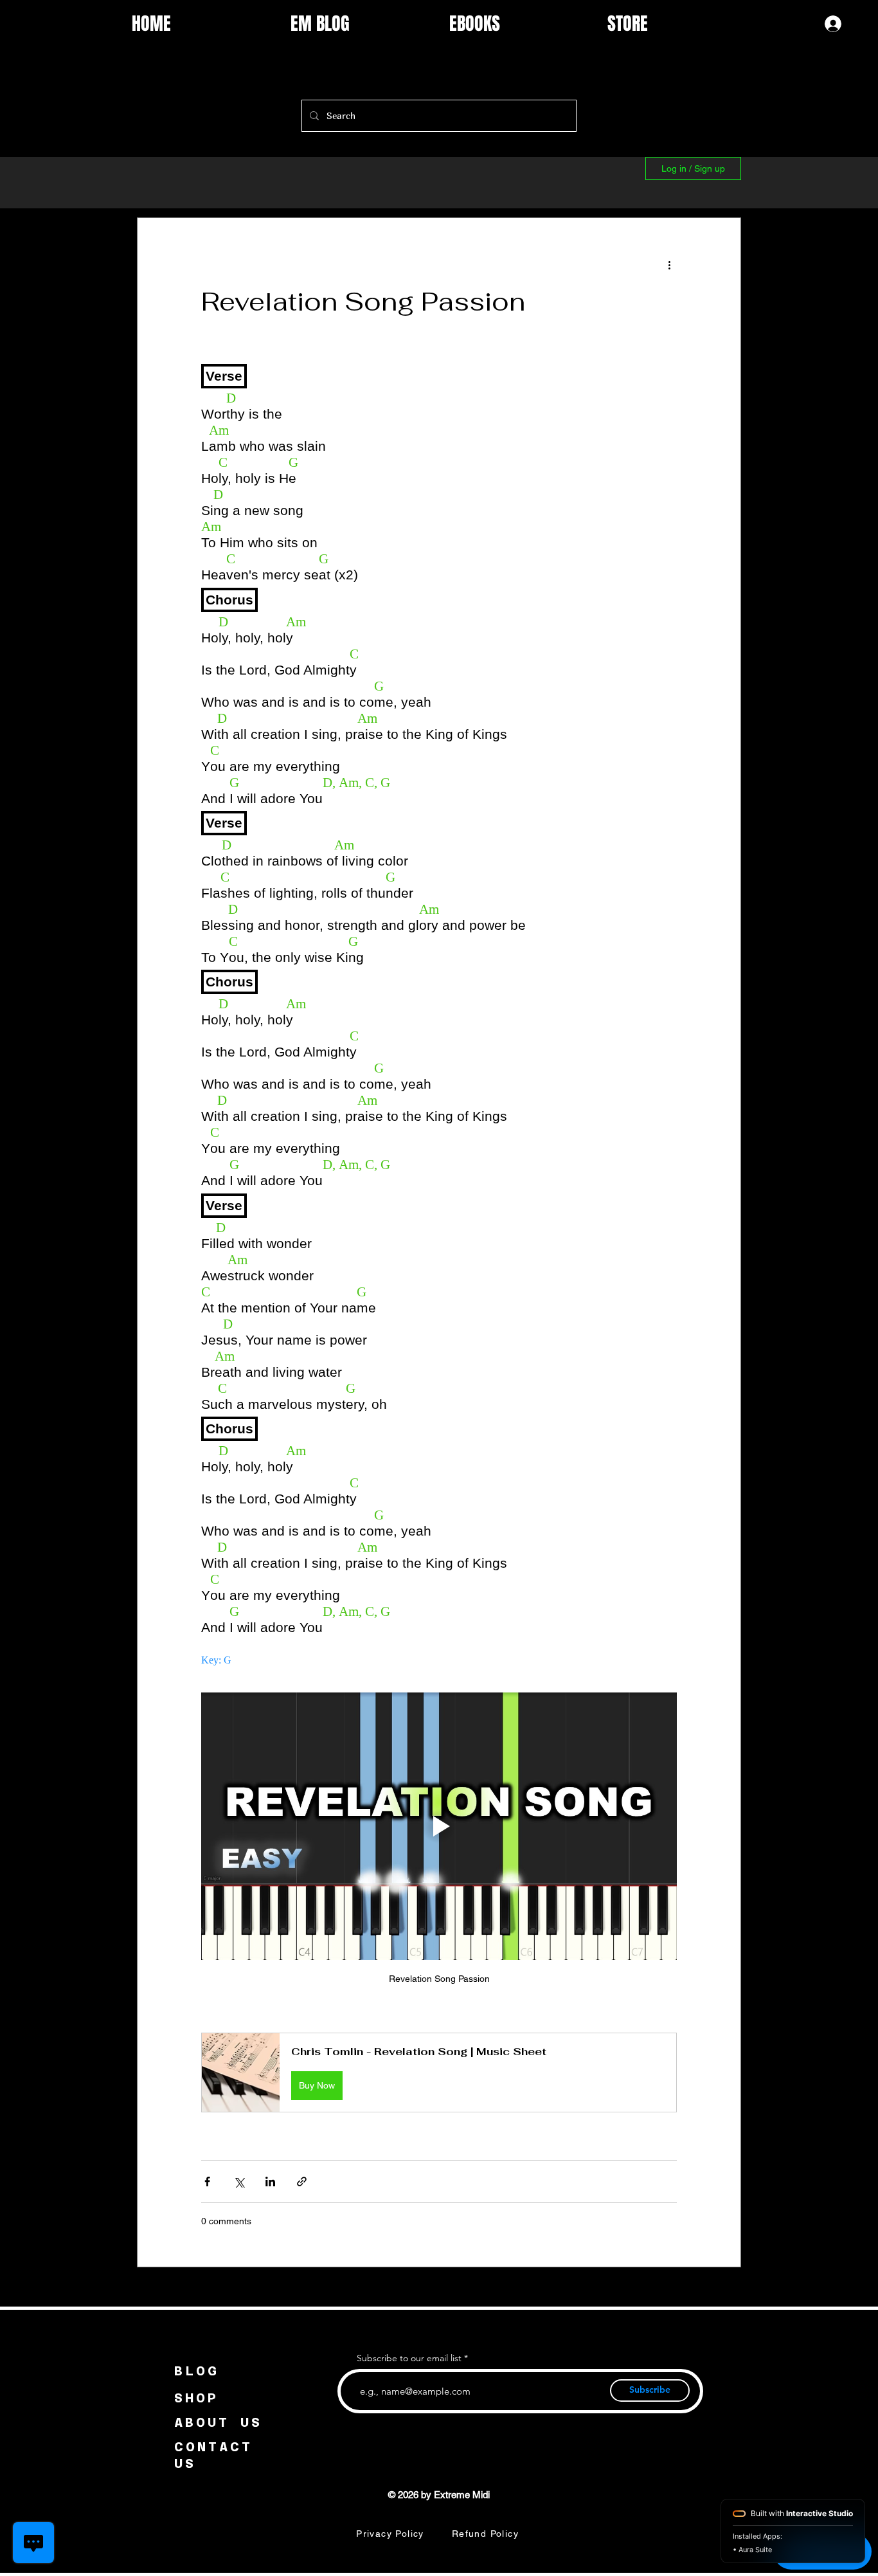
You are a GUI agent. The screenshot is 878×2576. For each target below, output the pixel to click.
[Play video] (439, 1826)
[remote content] (439, 1012)
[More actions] (669, 264)
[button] (439, 2072)
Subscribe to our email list (409, 2358)
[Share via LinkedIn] (270, 2181)
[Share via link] (302, 2181)
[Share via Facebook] (207, 2181)
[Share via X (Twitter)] (239, 2181)
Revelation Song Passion (363, 302)
